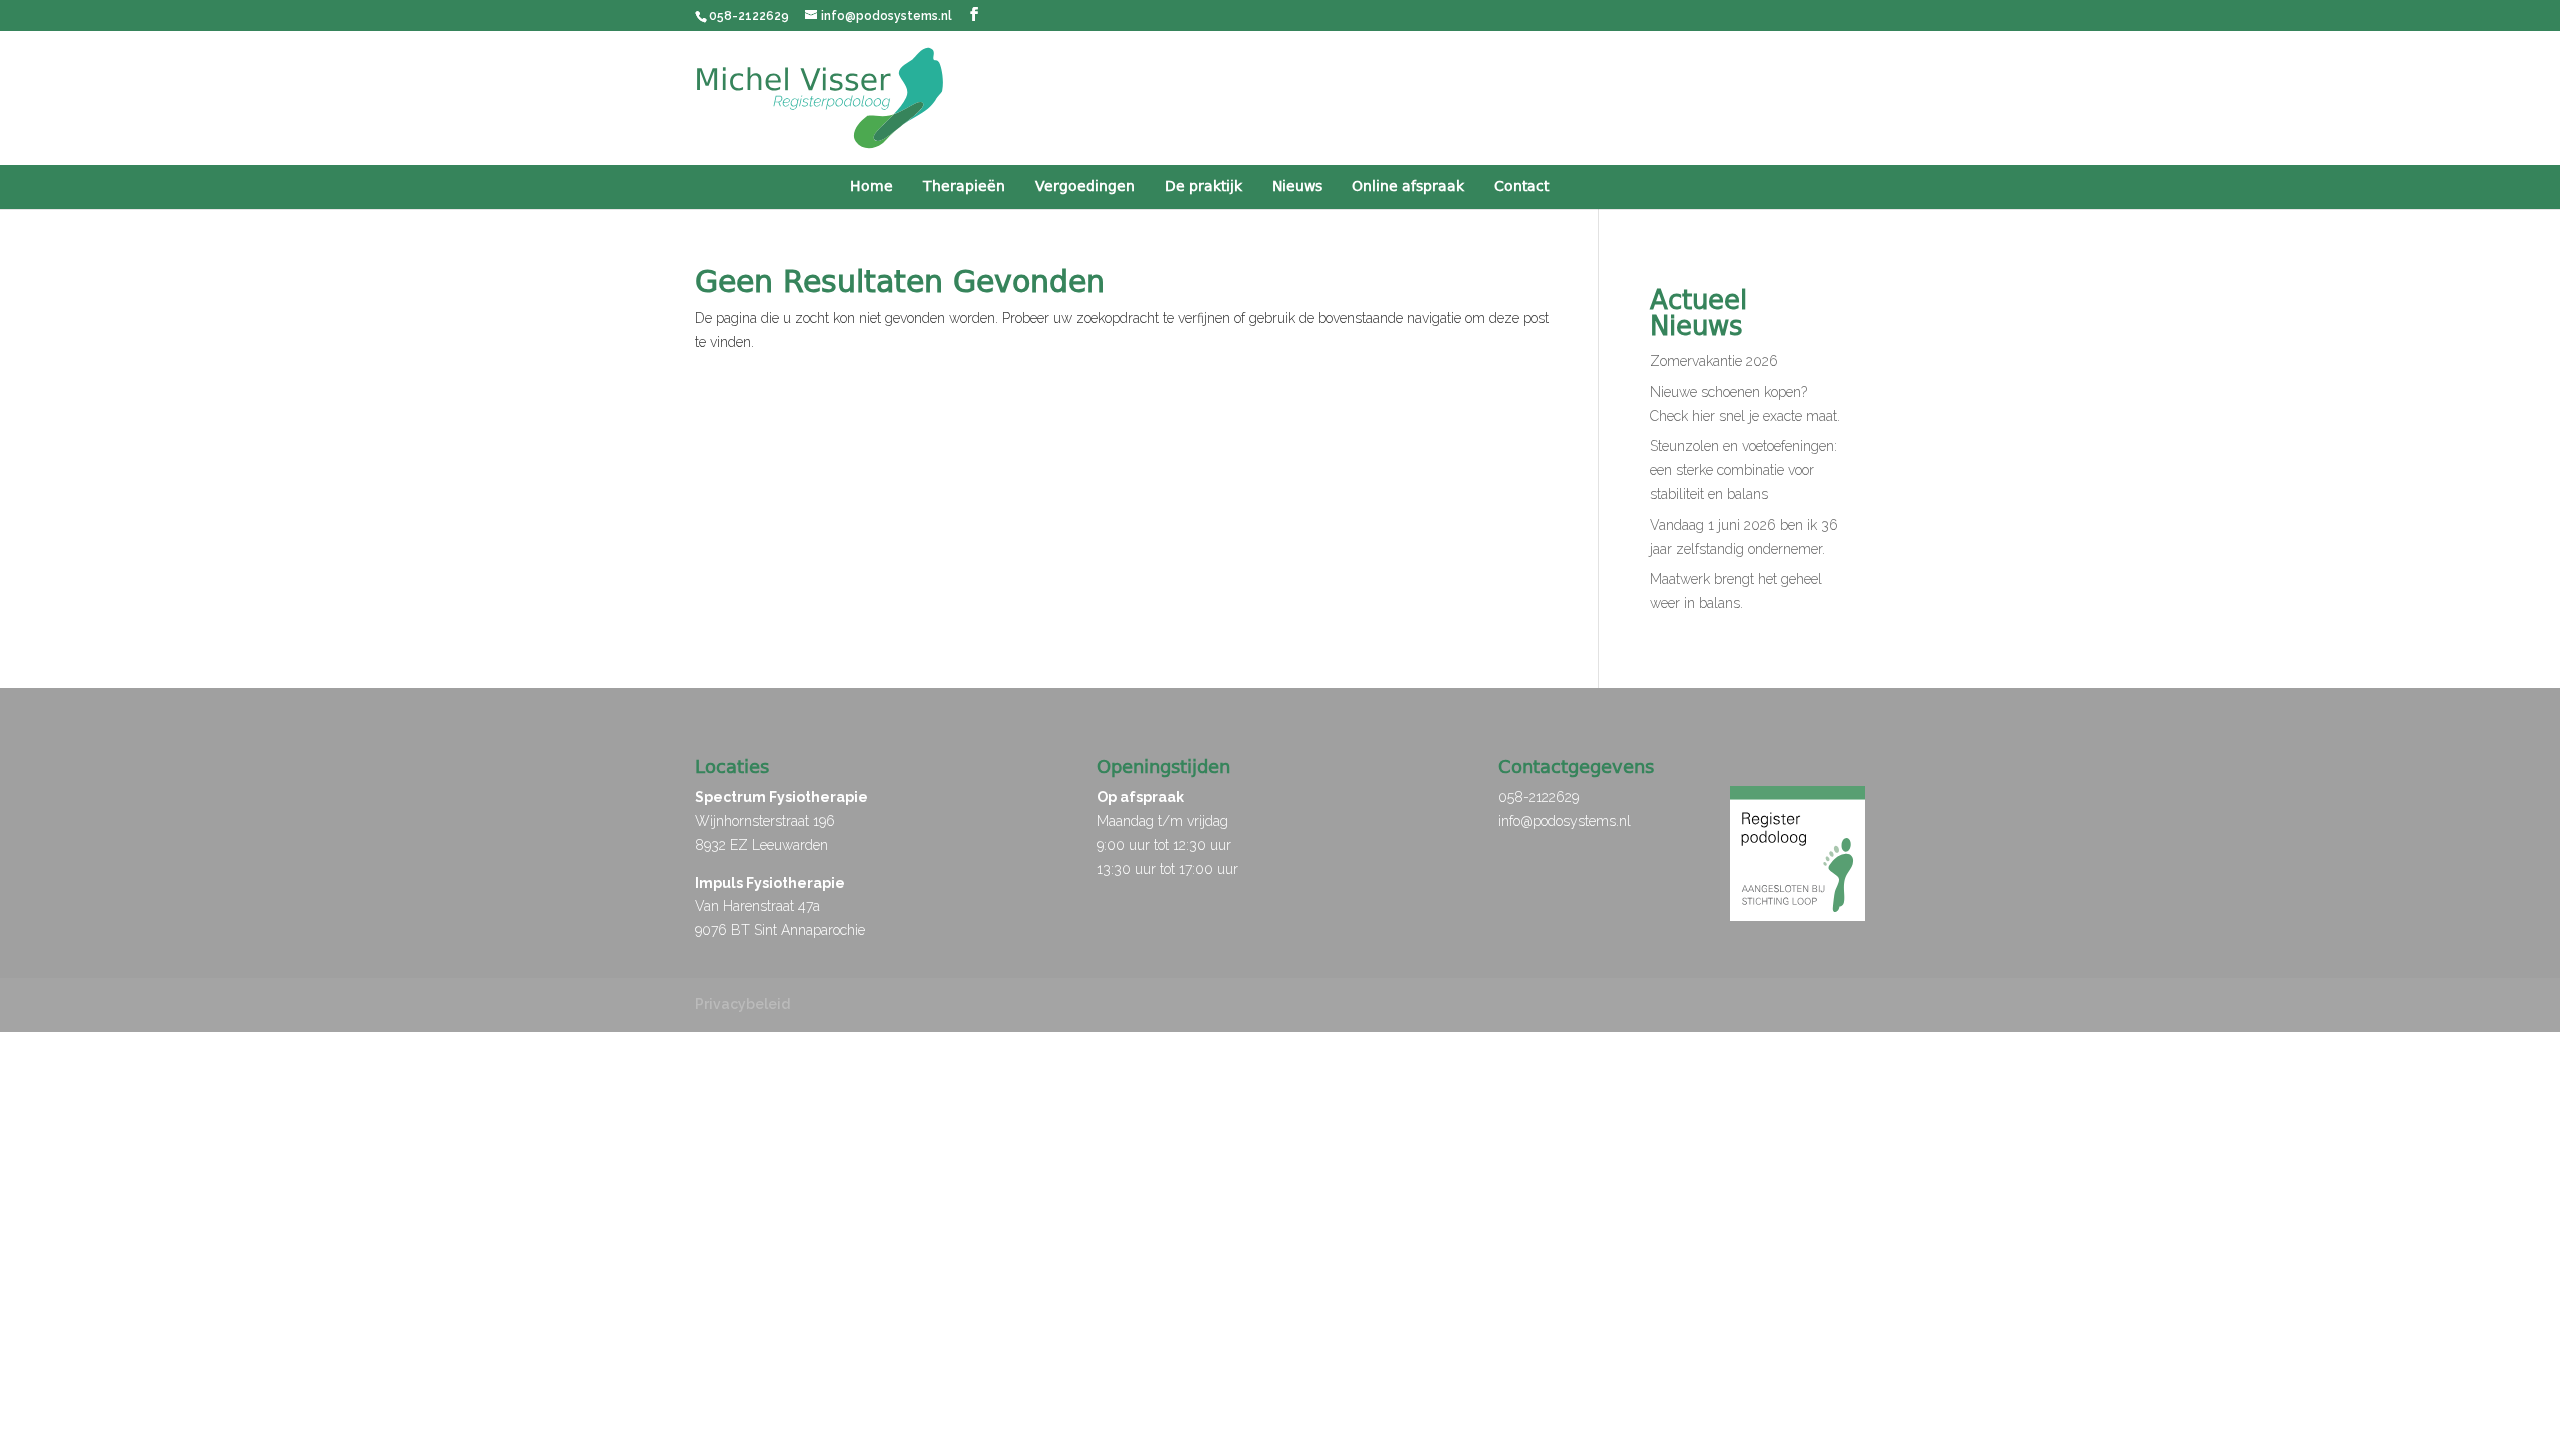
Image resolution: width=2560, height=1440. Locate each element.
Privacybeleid (742, 1004)
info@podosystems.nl (1564, 821)
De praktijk (1203, 186)
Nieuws (1297, 186)
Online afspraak (1408, 186)
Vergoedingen (1085, 186)
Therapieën (964, 186)
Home (871, 186)
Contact (1521, 186)
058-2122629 (1538, 797)
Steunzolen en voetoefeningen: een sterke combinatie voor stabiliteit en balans (1743, 470)
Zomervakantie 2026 (1714, 361)
